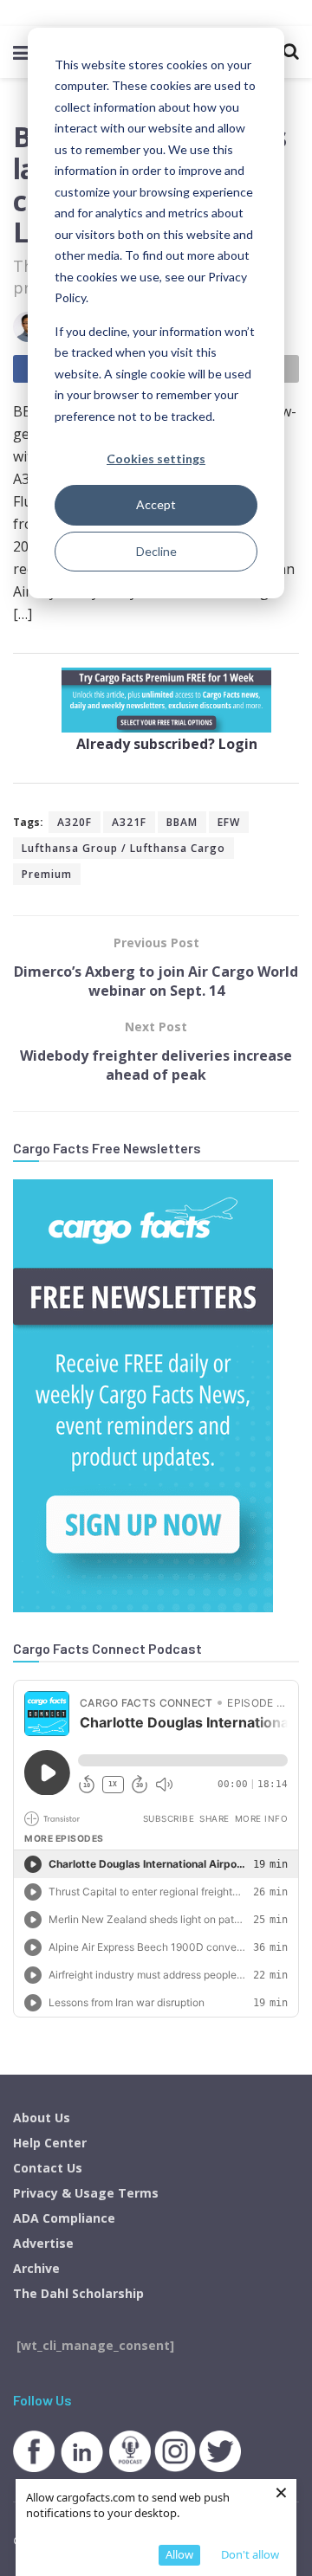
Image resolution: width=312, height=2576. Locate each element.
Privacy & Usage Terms (86, 2193)
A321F (129, 822)
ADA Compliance (64, 2218)
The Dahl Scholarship (78, 2293)
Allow (179, 2554)
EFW (229, 822)
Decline (156, 551)
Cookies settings (156, 458)
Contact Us (48, 2168)
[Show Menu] (21, 52)
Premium (47, 874)
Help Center (50, 2143)
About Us (42, 2118)
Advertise (43, 2243)
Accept (156, 504)
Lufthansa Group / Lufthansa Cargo (123, 848)
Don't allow (250, 2554)
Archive (36, 2268)
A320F (75, 822)
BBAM (182, 822)
